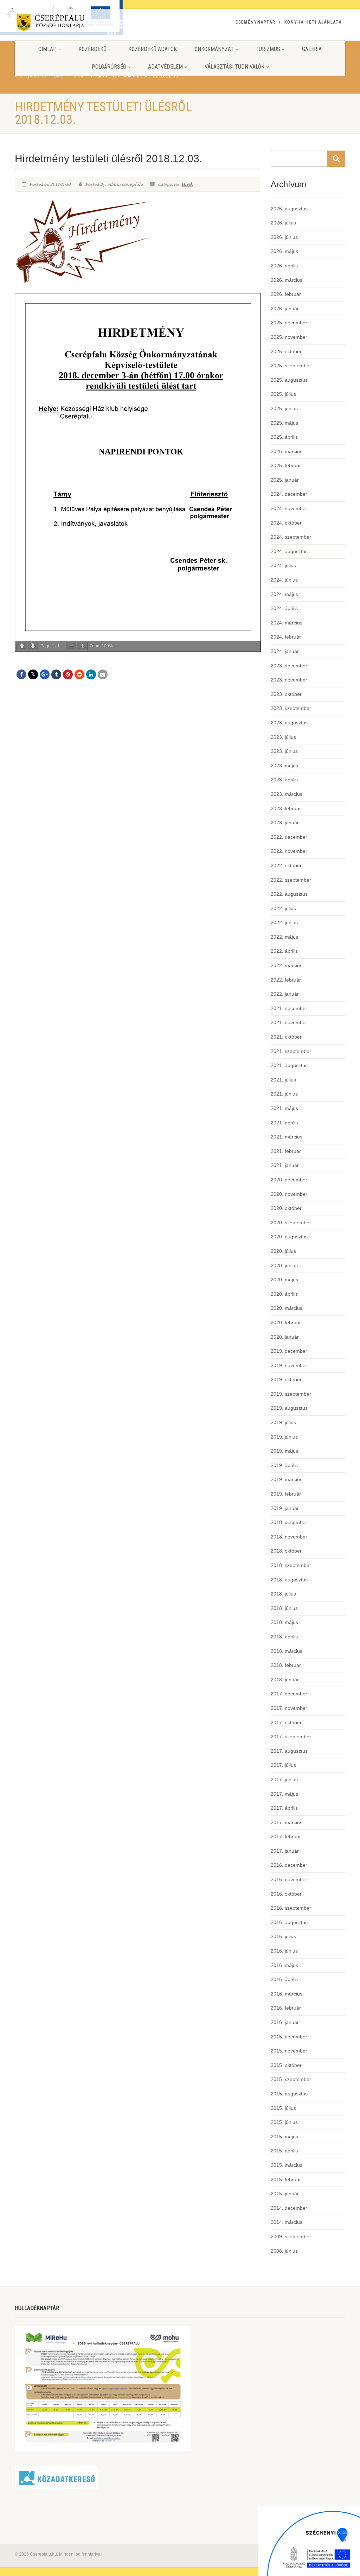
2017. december (289, 1694)
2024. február (286, 637)
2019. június (284, 1437)
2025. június (284, 408)
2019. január (285, 1508)
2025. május (284, 423)
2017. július (283, 1765)
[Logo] (66, 24)
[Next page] (33, 646)
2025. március (287, 451)
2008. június (284, 2251)
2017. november (289, 1708)
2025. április (284, 437)
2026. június (284, 237)
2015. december (289, 2037)
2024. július (283, 565)
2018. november (289, 1537)
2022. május (284, 937)
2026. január (285, 309)
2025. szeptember (291, 366)
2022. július (283, 908)
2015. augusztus (289, 2094)
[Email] (103, 674)
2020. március (287, 1308)
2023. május (284, 766)
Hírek (187, 184)
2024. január (285, 651)
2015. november (289, 2051)
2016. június (284, 1951)
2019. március (287, 1479)
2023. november (289, 680)
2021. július (283, 1080)
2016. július (283, 1936)
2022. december (289, 837)
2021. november (289, 1022)
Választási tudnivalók (234, 67)
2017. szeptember (291, 1737)
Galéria (312, 49)
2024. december (289, 494)
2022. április (284, 951)
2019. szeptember (291, 1394)
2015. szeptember (291, 2079)
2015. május (284, 2137)
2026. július (283, 223)
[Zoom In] (82, 646)
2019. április (284, 1465)
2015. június (284, 2122)
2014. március (287, 2222)
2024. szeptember (291, 537)
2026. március (287, 280)
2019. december (289, 1351)
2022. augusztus (289, 894)
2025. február (286, 465)
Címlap (47, 49)
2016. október (286, 1894)
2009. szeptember (291, 2236)
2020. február (286, 1322)
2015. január (285, 2194)
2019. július (283, 1422)
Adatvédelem (165, 67)
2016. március (287, 1994)
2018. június (284, 1608)
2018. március (287, 1651)
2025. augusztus (289, 380)
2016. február (286, 2008)
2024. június (284, 580)
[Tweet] (33, 674)
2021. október (286, 1037)
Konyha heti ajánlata (313, 22)
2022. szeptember (291, 880)
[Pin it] (68, 674)
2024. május (284, 594)
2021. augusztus (289, 1065)
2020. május (284, 1280)
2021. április (284, 1123)
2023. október (286, 694)
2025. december (289, 323)
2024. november (289, 508)
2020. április (284, 1294)
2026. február (286, 294)
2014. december (289, 2208)
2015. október (286, 2065)
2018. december (289, 1522)
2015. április (284, 2151)
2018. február (286, 1665)
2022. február (286, 980)
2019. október (286, 1379)
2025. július (283, 394)
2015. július (283, 2108)
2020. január (285, 1337)
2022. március (287, 965)
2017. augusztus (289, 1751)
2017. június (284, 1779)
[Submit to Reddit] (79, 674)
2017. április (284, 1808)
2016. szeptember (291, 1908)
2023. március (287, 794)
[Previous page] (22, 646)
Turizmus (268, 49)
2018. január (285, 1680)
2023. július (283, 737)
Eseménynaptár (255, 22)
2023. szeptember (291, 708)
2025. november (289, 337)
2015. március (287, 2165)
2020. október (286, 1208)
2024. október (286, 523)
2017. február (286, 1836)
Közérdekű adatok (153, 49)
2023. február (286, 808)
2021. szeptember (291, 1051)
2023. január (285, 823)
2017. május (284, 1794)
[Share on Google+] (45, 674)
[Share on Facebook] (21, 674)
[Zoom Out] (71, 646)
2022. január (285, 994)
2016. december (289, 1865)
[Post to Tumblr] (56, 674)
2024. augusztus (289, 551)
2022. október (286, 865)
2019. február (286, 1494)
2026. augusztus (289, 209)
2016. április (284, 1979)
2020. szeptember (291, 1223)
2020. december (289, 1180)
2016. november (289, 1879)
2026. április (284, 266)
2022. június (284, 922)
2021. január (285, 1165)
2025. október (286, 351)
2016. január (285, 2022)
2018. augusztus (289, 1580)
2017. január (285, 1851)
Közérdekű (92, 49)
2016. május (284, 1965)
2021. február (286, 1151)
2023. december (289, 666)
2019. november (289, 1365)
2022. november (289, 851)
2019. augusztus (289, 1408)
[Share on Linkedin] (91, 674)
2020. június (284, 1265)
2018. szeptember (291, 1565)
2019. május (284, 1451)
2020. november (289, 1194)
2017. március (287, 1822)
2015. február (286, 2180)
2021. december (289, 1008)
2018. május (284, 1622)
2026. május (284, 251)
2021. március (287, 1137)
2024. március (287, 623)
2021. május (284, 1108)
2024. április (284, 608)
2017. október (286, 1722)
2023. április (284, 780)
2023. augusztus (289, 723)
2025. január (285, 480)
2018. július (283, 1594)
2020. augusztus (289, 1237)
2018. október (286, 1551)
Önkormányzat (214, 49)
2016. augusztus (289, 1922)
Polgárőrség (109, 67)
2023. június (284, 751)
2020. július (283, 1251)
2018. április (284, 1637)
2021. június (284, 1094)
